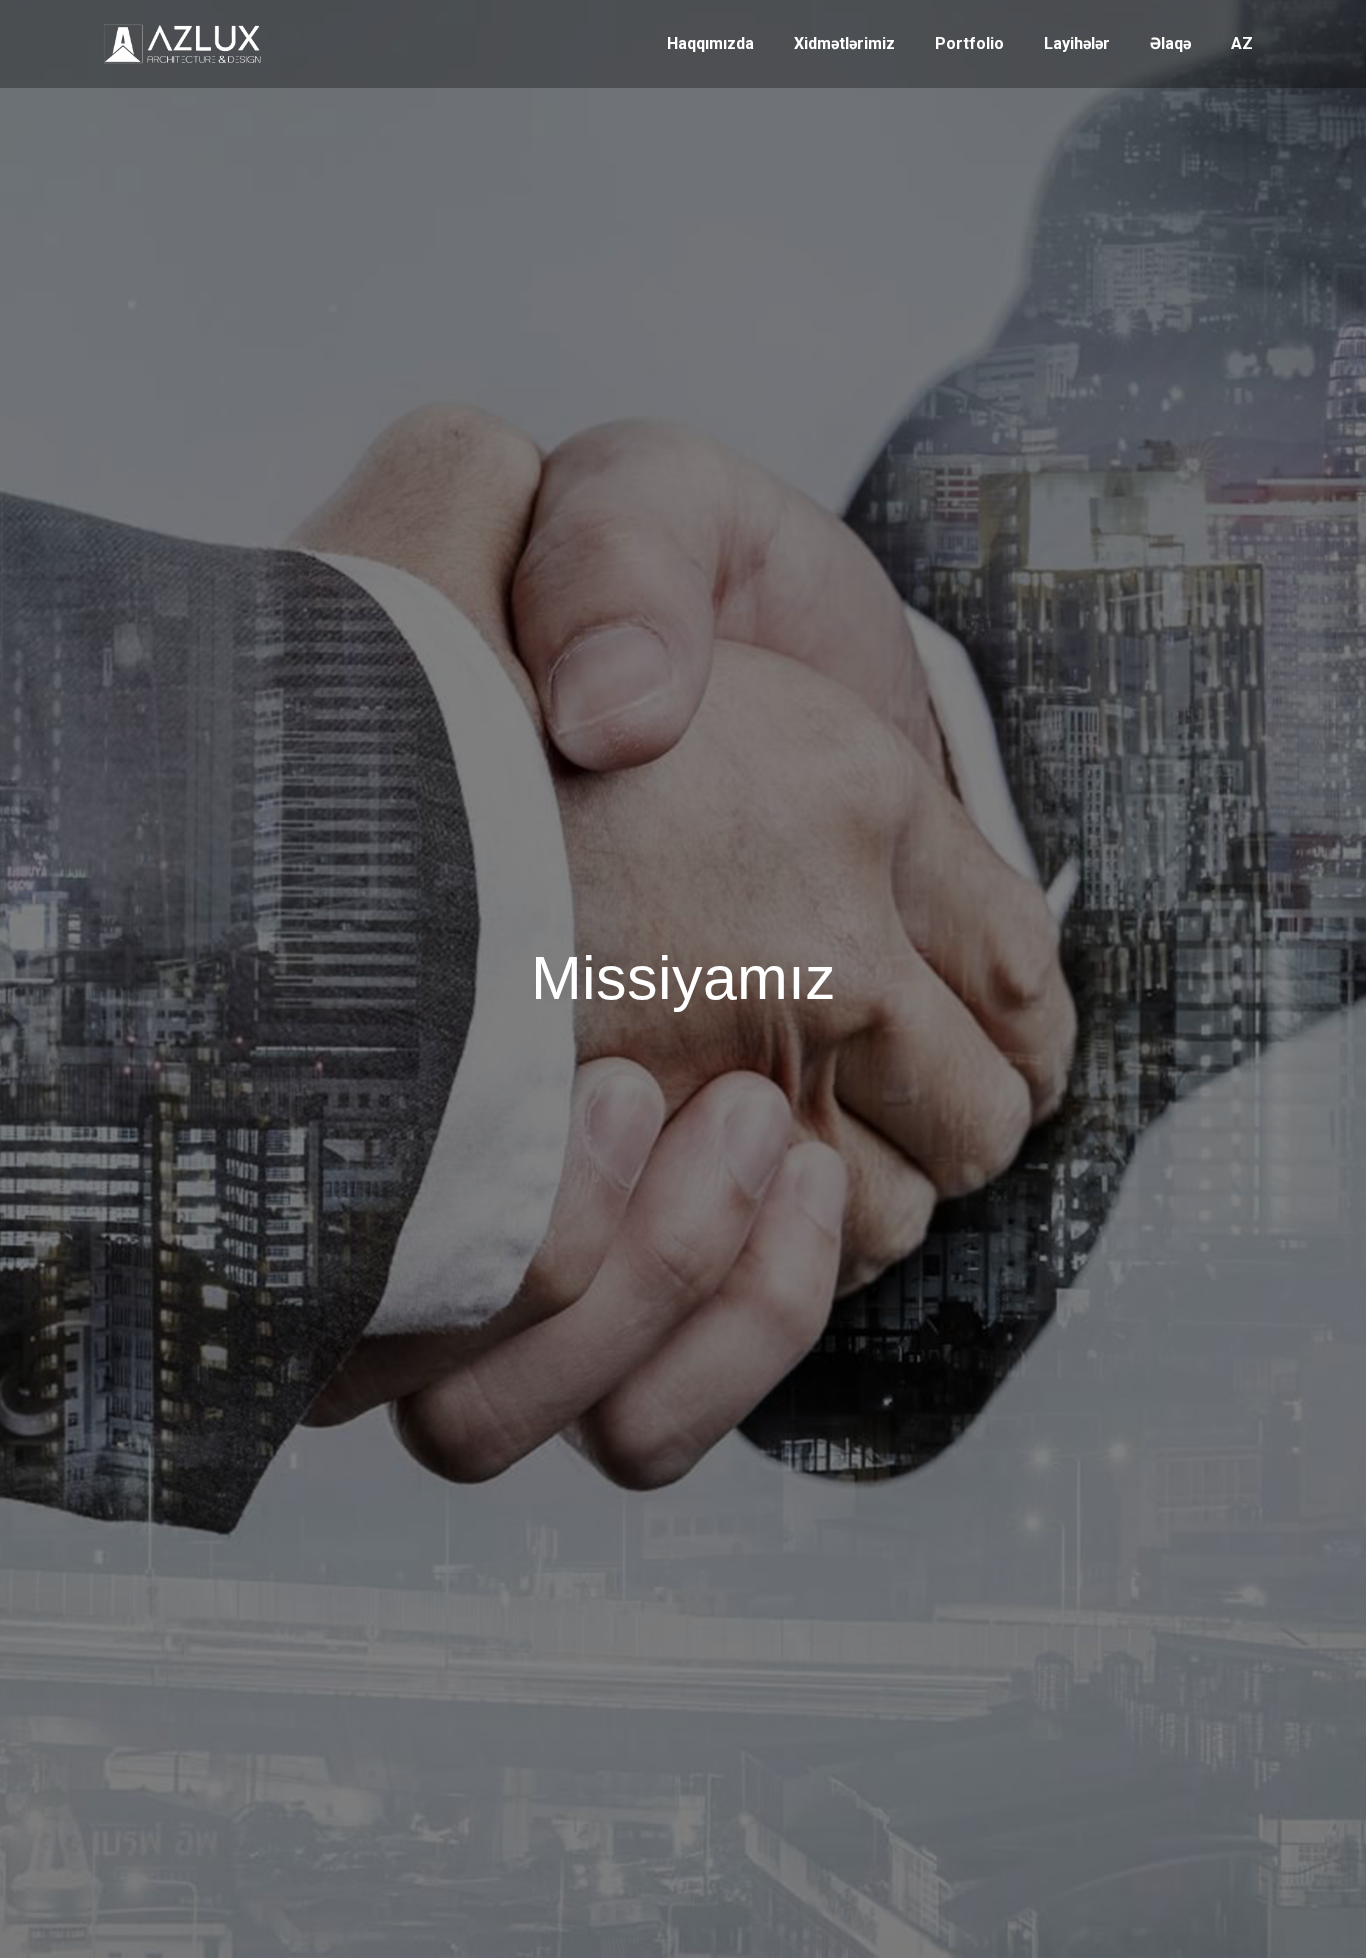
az (1242, 43)
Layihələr (1077, 43)
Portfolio (969, 43)
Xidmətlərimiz (844, 43)
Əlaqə (1170, 43)
